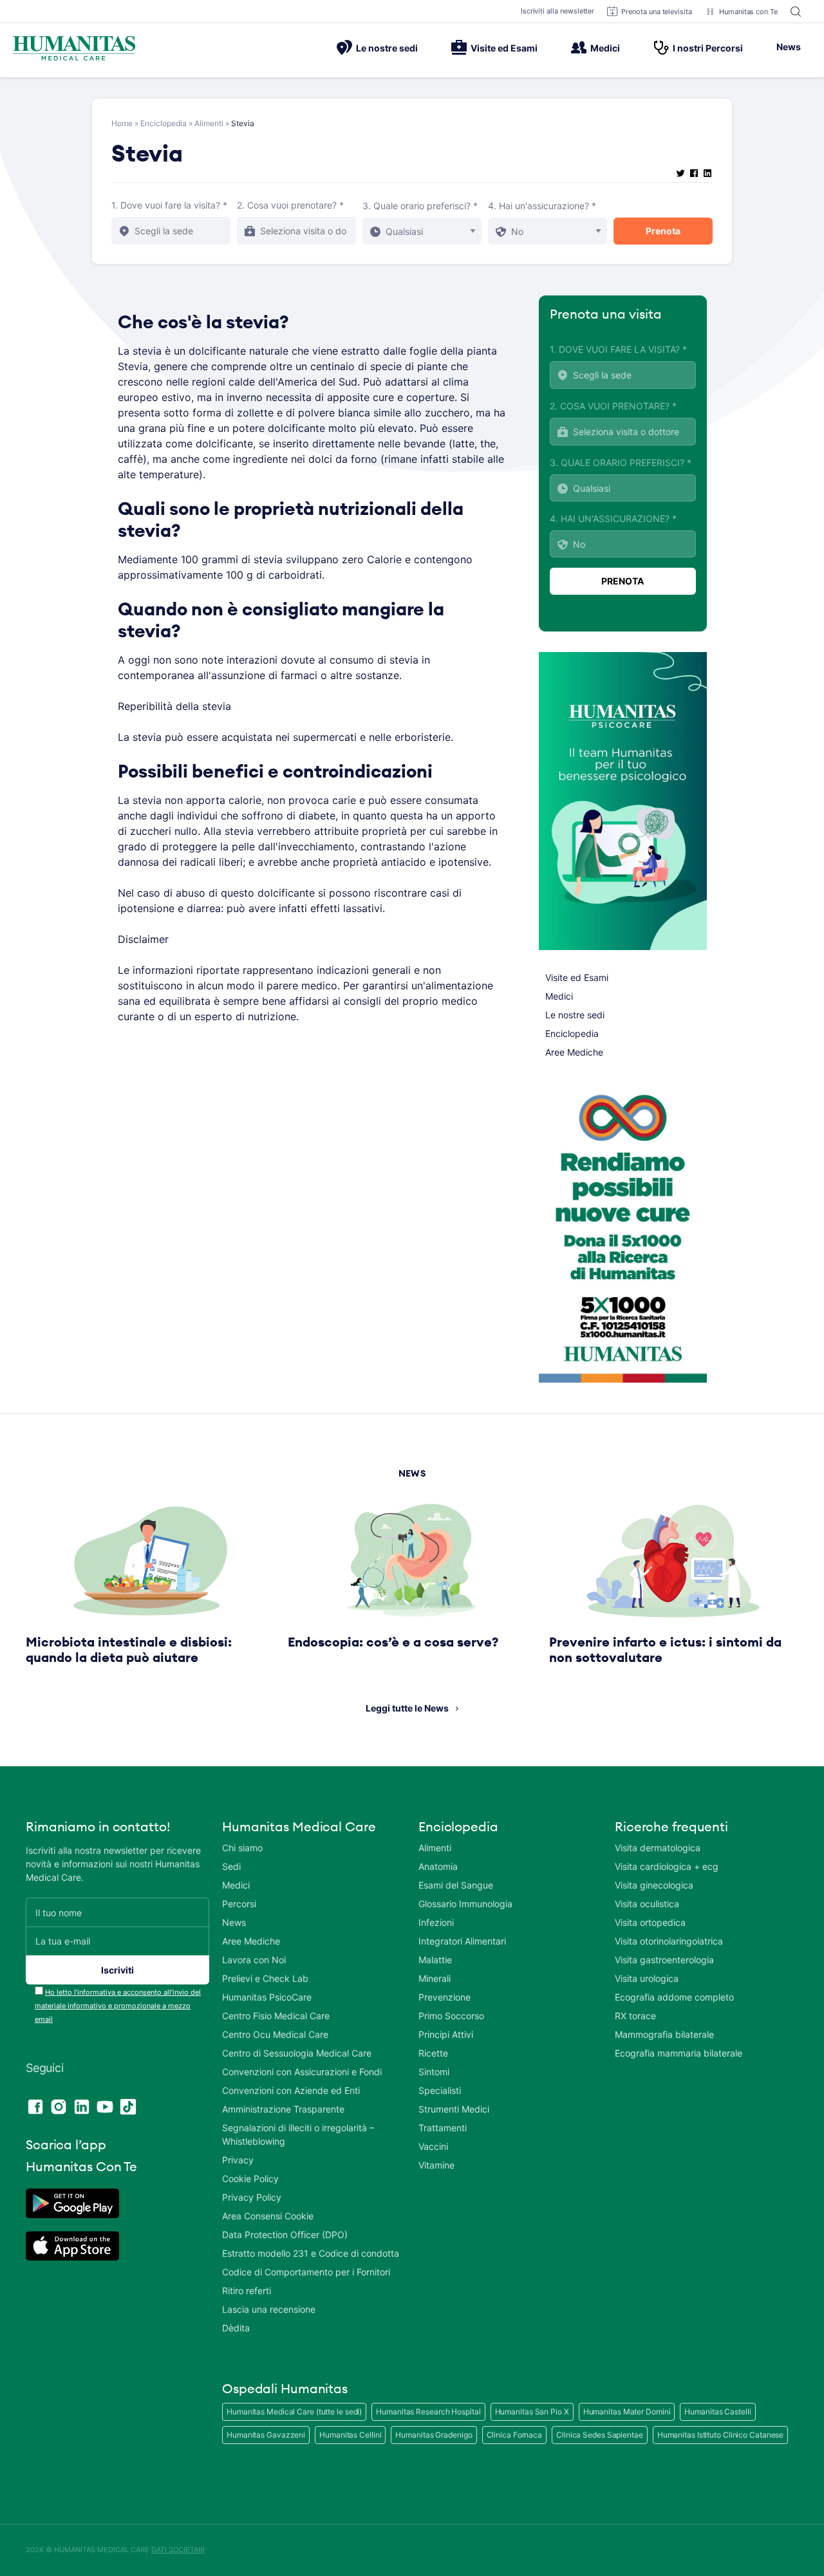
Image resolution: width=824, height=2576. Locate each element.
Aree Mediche (574, 1052)
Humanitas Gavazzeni (266, 2435)
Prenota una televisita (657, 12)
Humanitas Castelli (717, 2412)
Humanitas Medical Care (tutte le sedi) (294, 2412)
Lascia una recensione (269, 2309)
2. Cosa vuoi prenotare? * (290, 205)
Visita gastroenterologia (664, 1960)
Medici (605, 48)
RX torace (635, 2016)
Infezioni (436, 1922)
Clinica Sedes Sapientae (600, 2435)
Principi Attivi (446, 2034)
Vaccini (433, 2146)
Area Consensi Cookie (268, 2216)
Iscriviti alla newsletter (558, 11)
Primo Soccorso (451, 2016)
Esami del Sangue (456, 1885)
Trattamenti (443, 2128)
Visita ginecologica (654, 1885)
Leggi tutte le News (407, 1708)
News (789, 47)
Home (122, 123)
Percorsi (239, 1904)
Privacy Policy (252, 2197)
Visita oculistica (647, 1904)
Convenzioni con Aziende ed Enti (291, 2090)
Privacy (238, 2160)
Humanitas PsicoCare (267, 1997)
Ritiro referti (247, 2291)
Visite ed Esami (504, 48)
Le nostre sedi (387, 48)
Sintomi (434, 2072)
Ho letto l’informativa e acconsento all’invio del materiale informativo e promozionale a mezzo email (118, 2006)
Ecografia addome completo (674, 1997)
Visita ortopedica (650, 1922)
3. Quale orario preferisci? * (420, 206)
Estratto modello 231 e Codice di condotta (311, 2253)
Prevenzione (445, 1997)
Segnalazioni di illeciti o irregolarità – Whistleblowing (298, 2134)
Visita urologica (647, 1978)
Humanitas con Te (748, 12)
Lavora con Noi (254, 1960)
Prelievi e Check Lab (265, 1978)
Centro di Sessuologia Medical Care (297, 2053)
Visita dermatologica (658, 1848)
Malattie (435, 1960)
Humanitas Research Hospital (428, 2412)
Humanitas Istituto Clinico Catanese (721, 2435)
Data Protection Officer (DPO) (285, 2235)
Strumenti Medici (454, 2109)
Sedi (231, 1866)
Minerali (435, 1978)
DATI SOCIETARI (178, 2550)
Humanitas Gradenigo (434, 2435)
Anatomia (438, 1866)
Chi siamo (242, 1848)
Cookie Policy (250, 2179)
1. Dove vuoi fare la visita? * (169, 205)
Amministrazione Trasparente (283, 2109)
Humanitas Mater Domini (627, 2412)
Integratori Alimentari (462, 1941)
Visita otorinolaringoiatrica (669, 1941)
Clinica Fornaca (515, 2435)
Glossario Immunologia (465, 1904)
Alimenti (209, 123)
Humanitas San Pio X (532, 2412)
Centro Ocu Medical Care (275, 2034)
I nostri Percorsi (708, 48)
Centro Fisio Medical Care (276, 2016)
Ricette (433, 2053)
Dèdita (236, 2328)
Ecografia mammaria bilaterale (679, 2053)
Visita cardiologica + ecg (667, 1866)
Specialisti (440, 2090)
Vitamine (436, 2165)
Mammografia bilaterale (664, 2034)
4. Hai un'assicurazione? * (542, 206)
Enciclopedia (164, 123)
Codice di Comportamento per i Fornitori (306, 2272)
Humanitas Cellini (350, 2435)
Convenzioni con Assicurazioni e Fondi (302, 2072)
